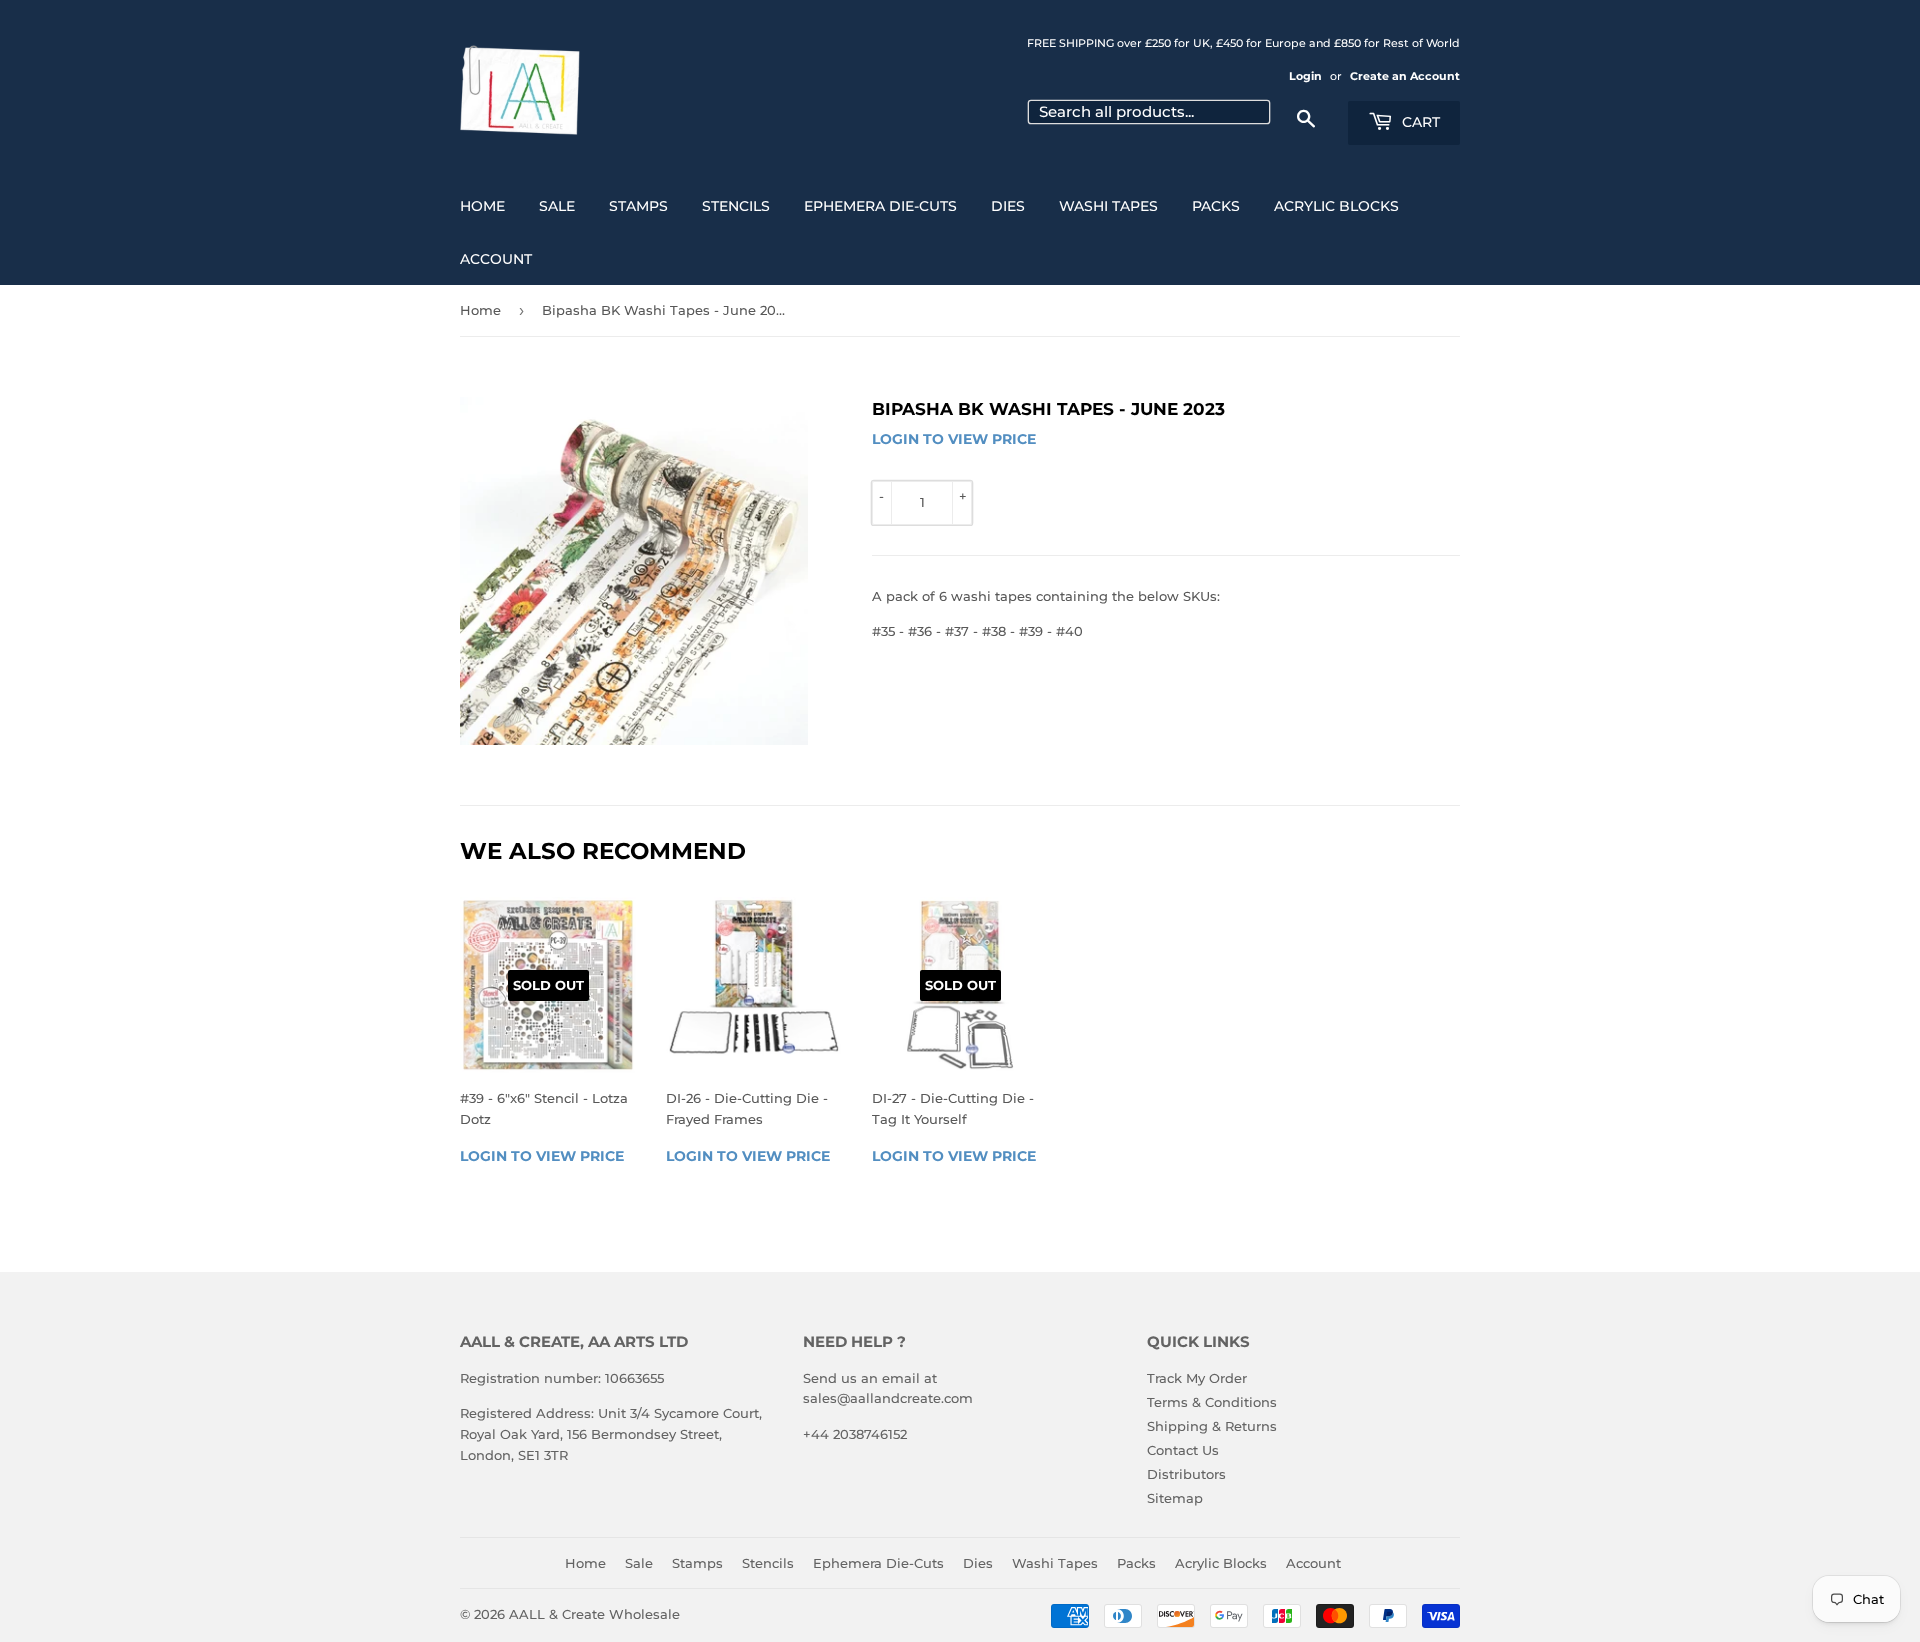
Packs (1216, 206)
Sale (557, 206)
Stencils (736, 206)
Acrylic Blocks (1336, 206)
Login (1305, 76)
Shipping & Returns (1212, 1426)
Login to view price (954, 439)
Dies (1008, 206)
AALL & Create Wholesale (594, 1614)
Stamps (638, 206)
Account (496, 259)
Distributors (1186, 1474)
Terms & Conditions (1212, 1402)
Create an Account (1405, 76)
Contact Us (1183, 1450)
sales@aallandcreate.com (888, 1398)
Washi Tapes (1108, 206)
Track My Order (1197, 1378)
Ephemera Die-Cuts (880, 206)
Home (482, 206)
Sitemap (1175, 1498)
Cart (1419, 122)
